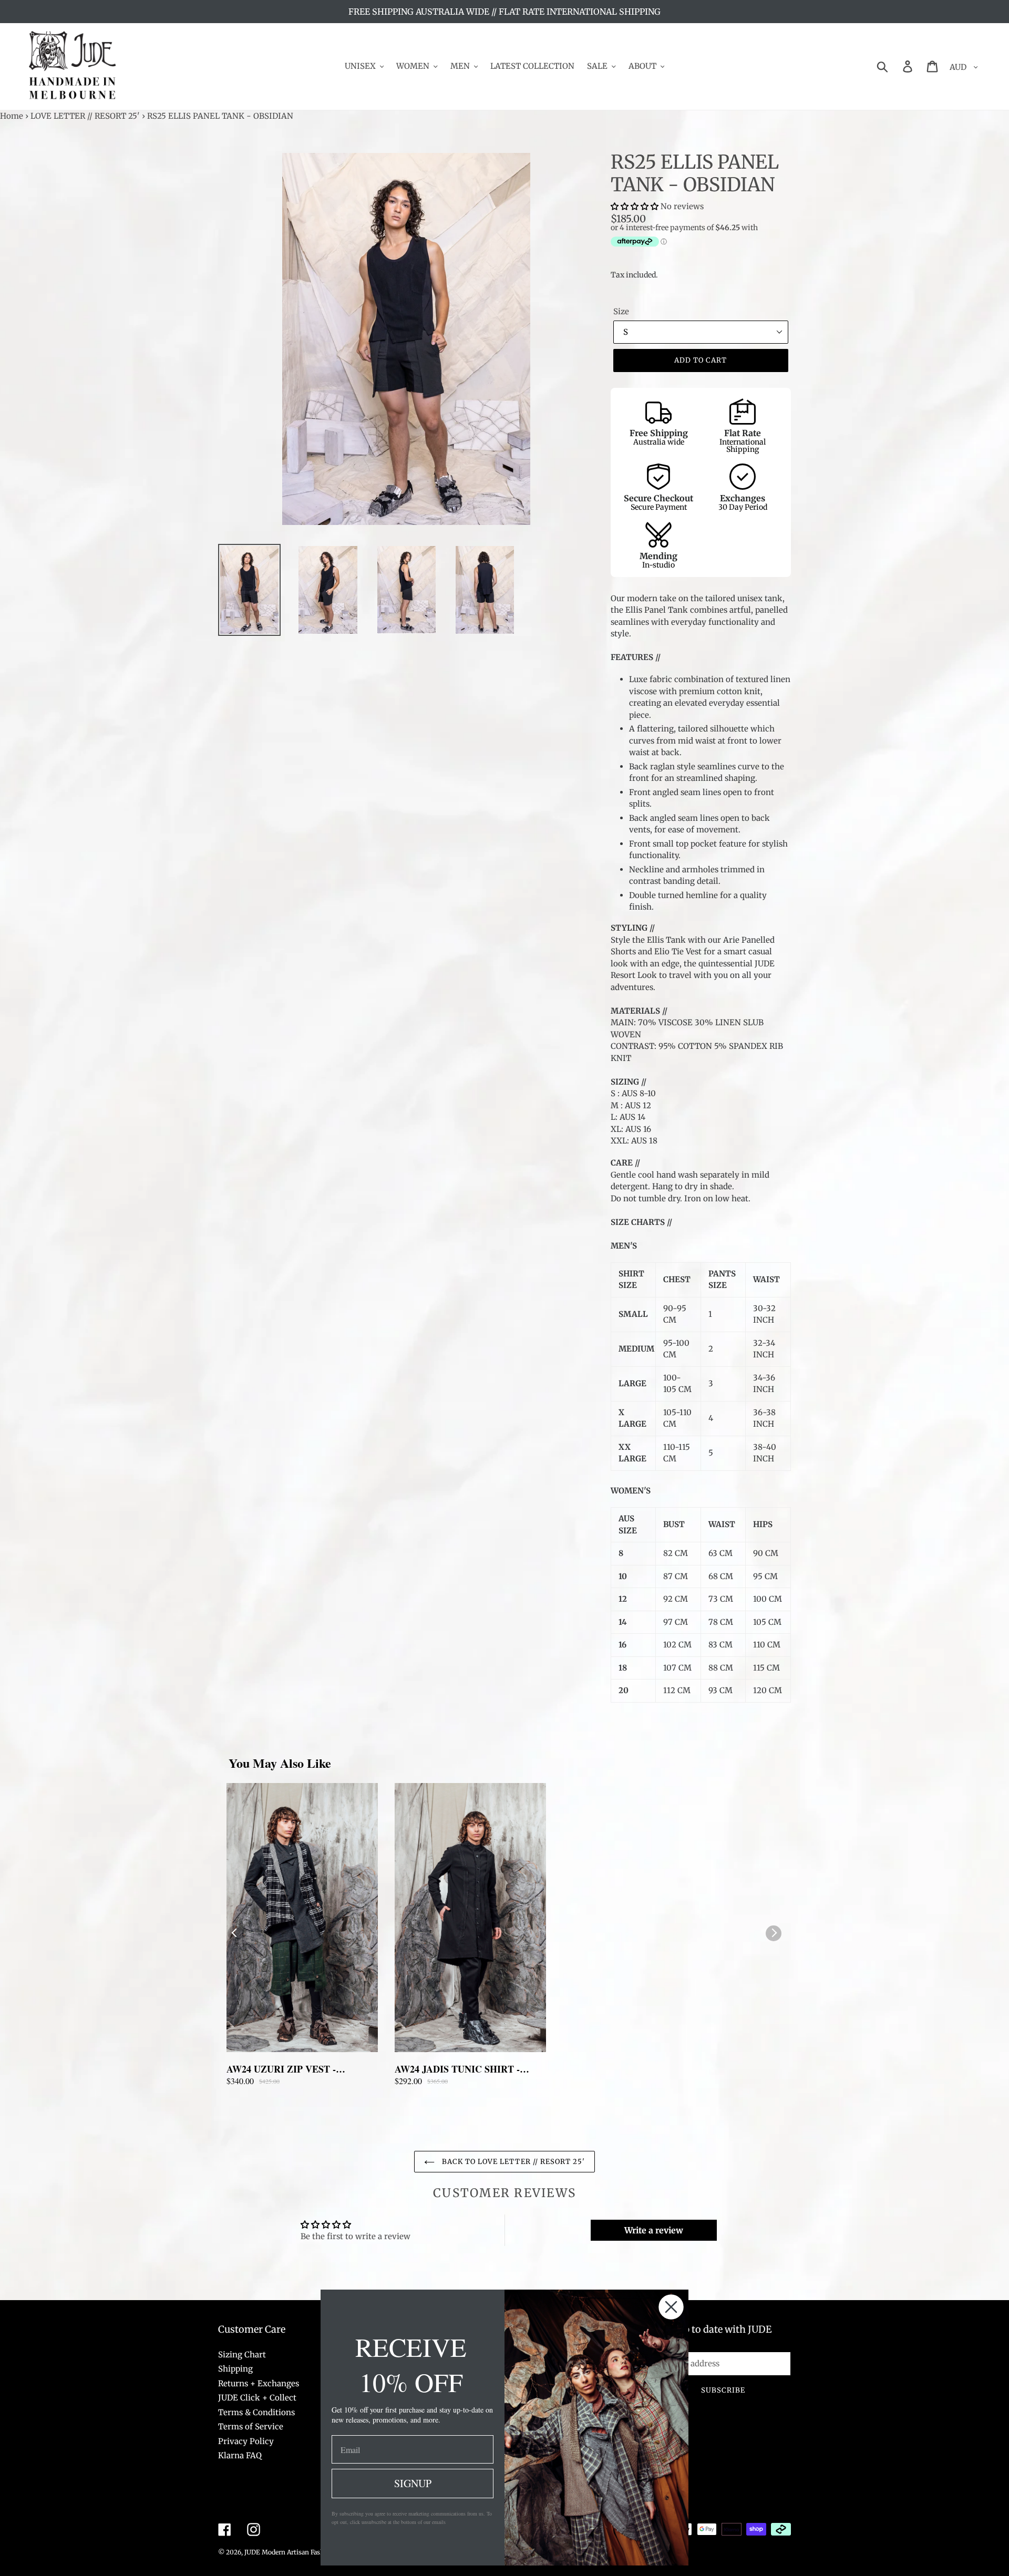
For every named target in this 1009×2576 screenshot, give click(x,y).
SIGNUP (413, 2483)
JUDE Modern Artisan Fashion (289, 2552)
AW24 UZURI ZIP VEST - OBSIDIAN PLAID (281, 2069)
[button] (636, 206)
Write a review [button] (654, 2230)
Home (12, 116)
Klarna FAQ (240, 2455)
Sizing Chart (242, 2355)
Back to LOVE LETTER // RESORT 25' (512, 2162)
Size (621, 311)
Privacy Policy (246, 2441)
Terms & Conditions (256, 2412)
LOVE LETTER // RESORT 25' (85, 116)
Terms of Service (251, 2426)
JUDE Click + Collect (257, 2398)
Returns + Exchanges (259, 2383)
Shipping (235, 2369)
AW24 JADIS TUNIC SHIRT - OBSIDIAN (457, 2069)
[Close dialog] (671, 2307)
